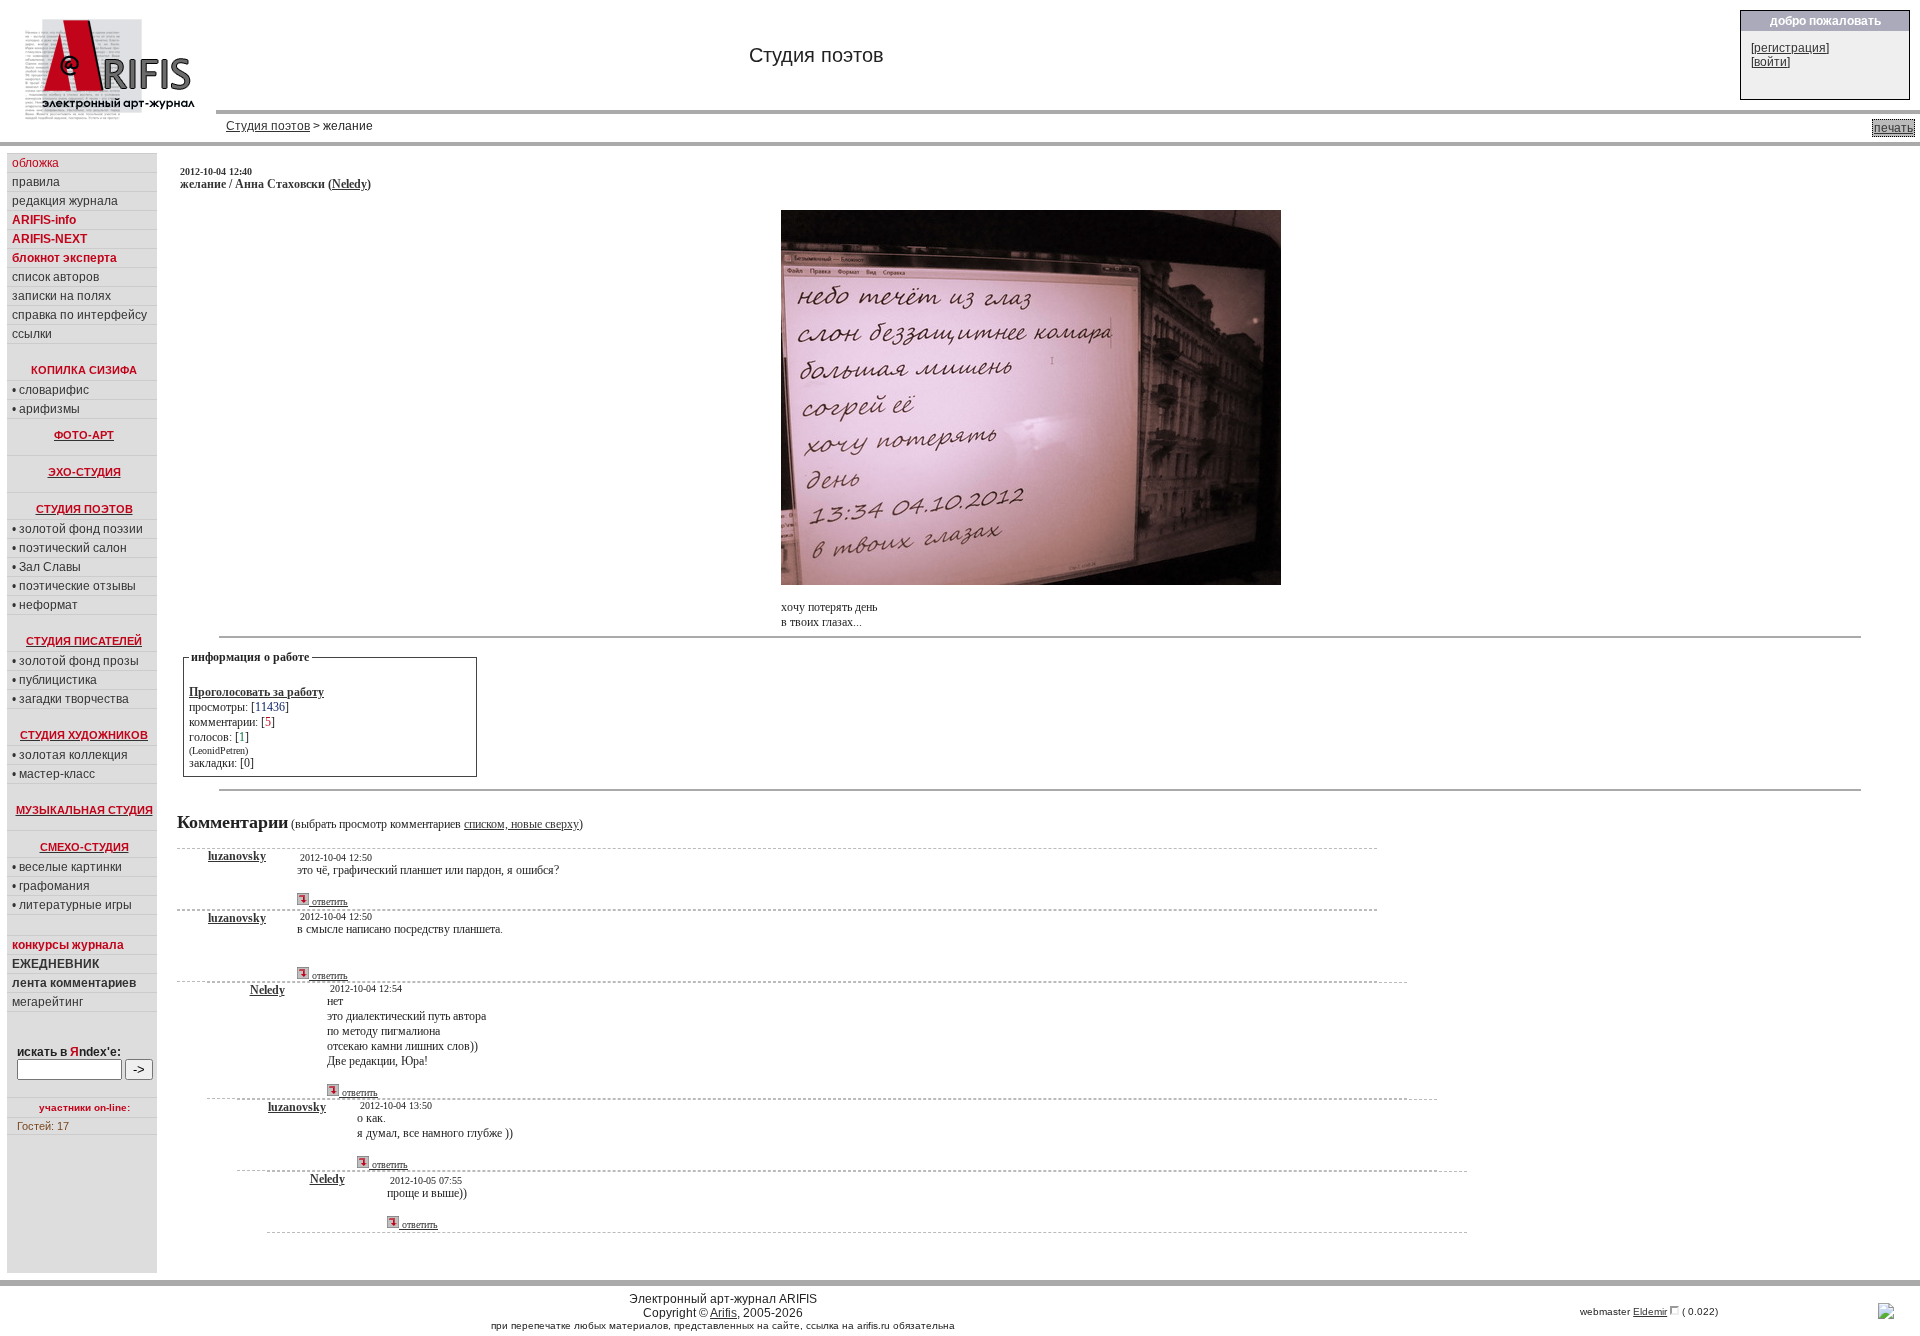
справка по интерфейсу (79, 315)
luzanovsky (237, 856)
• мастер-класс (53, 774)
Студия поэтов (268, 126)
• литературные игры (72, 905)
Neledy (349, 184)
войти (1770, 62)
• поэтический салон (69, 548)
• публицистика (54, 680)
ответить (328, 901)
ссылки (32, 334)
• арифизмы (46, 409)
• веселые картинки (67, 867)
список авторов (55, 277)
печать (1893, 128)
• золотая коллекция (70, 755)
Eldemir (1650, 1311)
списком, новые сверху (521, 824)
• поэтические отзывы (74, 586)
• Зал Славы (46, 567)
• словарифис (50, 390)
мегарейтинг (47, 1002)
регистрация (1790, 48)
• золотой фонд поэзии (77, 529)
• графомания (51, 886)
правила (36, 182)
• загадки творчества (70, 699)
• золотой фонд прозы (75, 661)
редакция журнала (65, 201)
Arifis (723, 1313)
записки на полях (61, 296)
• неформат (45, 605)
